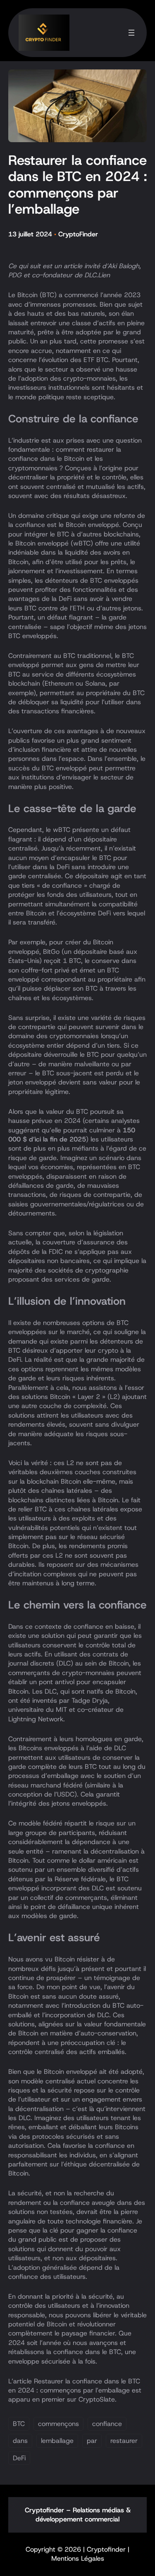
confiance (107, 2424)
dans (20, 2441)
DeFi (19, 2458)
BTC (19, 2424)
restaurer (124, 2441)
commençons (58, 2424)
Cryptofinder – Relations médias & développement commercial (78, 2515)
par (92, 2441)
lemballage (57, 2441)
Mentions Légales (78, 2558)
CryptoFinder (78, 234)
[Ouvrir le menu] (131, 33)
